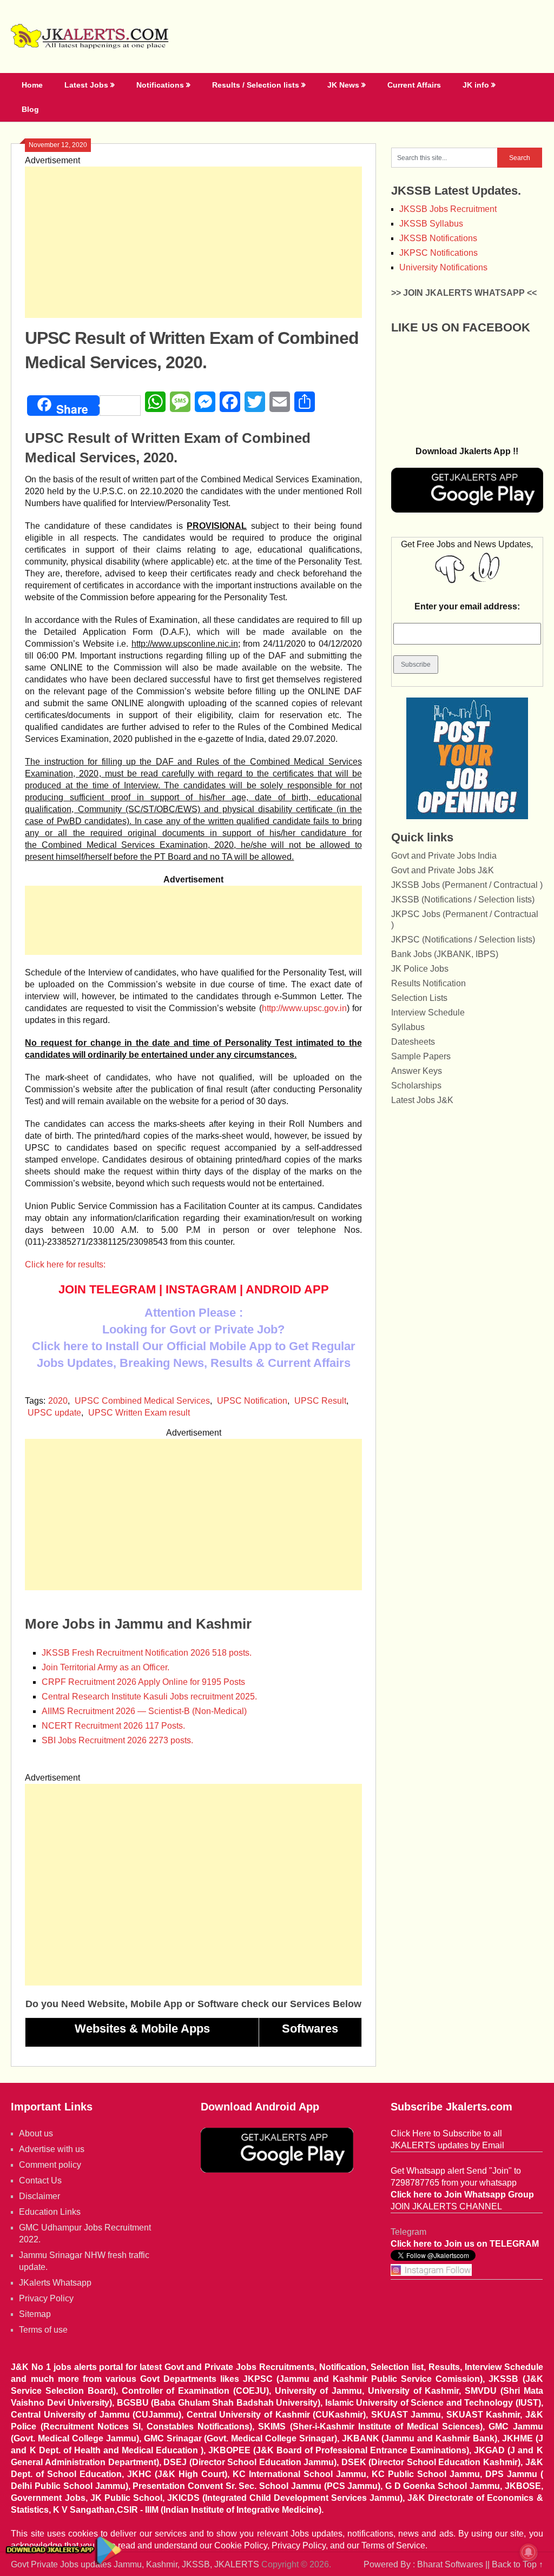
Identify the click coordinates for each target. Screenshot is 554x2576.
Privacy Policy (46, 2298)
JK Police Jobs (420, 969)
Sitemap (35, 2314)
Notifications (160, 85)
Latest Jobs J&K (422, 1100)
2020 (58, 1401)
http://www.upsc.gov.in (304, 1008)
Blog (30, 109)
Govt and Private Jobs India (444, 856)
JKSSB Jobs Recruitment (448, 209)
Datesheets (413, 1042)
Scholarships (416, 1085)
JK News (343, 85)
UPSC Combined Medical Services (142, 1401)
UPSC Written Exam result (139, 1413)
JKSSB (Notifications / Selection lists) (463, 899)
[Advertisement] (194, 242)
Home (32, 85)
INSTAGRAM (201, 1289)
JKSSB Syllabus (431, 224)
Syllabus (408, 1027)
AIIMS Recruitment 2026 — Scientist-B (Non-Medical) (144, 1711)
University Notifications (443, 267)
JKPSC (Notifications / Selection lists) (463, 940)
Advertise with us (52, 2149)
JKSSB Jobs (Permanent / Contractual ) (467, 885)
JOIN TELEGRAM (107, 1289)
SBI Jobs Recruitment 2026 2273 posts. (117, 1740)
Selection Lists (419, 998)
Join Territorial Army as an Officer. (105, 1667)
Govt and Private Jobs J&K (443, 870)
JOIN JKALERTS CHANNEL (446, 2206)
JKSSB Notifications (438, 238)
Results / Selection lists (256, 85)
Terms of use (43, 2330)
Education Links (50, 2212)
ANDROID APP (287, 1289)
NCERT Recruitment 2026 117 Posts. (113, 1726)
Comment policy (50, 2165)
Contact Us (40, 2180)
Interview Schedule (428, 1013)
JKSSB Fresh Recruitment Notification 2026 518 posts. (147, 1653)
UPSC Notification (252, 1401)
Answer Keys (417, 1071)
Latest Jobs (86, 85)
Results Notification (428, 983)
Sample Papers (421, 1056)
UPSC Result (320, 1401)
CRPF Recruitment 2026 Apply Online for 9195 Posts (143, 1682)
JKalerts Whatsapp (55, 2283)
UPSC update (54, 1413)
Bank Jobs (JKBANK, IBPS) (445, 954)
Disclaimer (39, 2196)
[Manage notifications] (529, 2552)
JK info (476, 85)
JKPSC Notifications (438, 253)
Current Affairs (414, 85)
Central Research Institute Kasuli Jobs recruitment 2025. (149, 1697)
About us (36, 2133)
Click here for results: (65, 1264)
